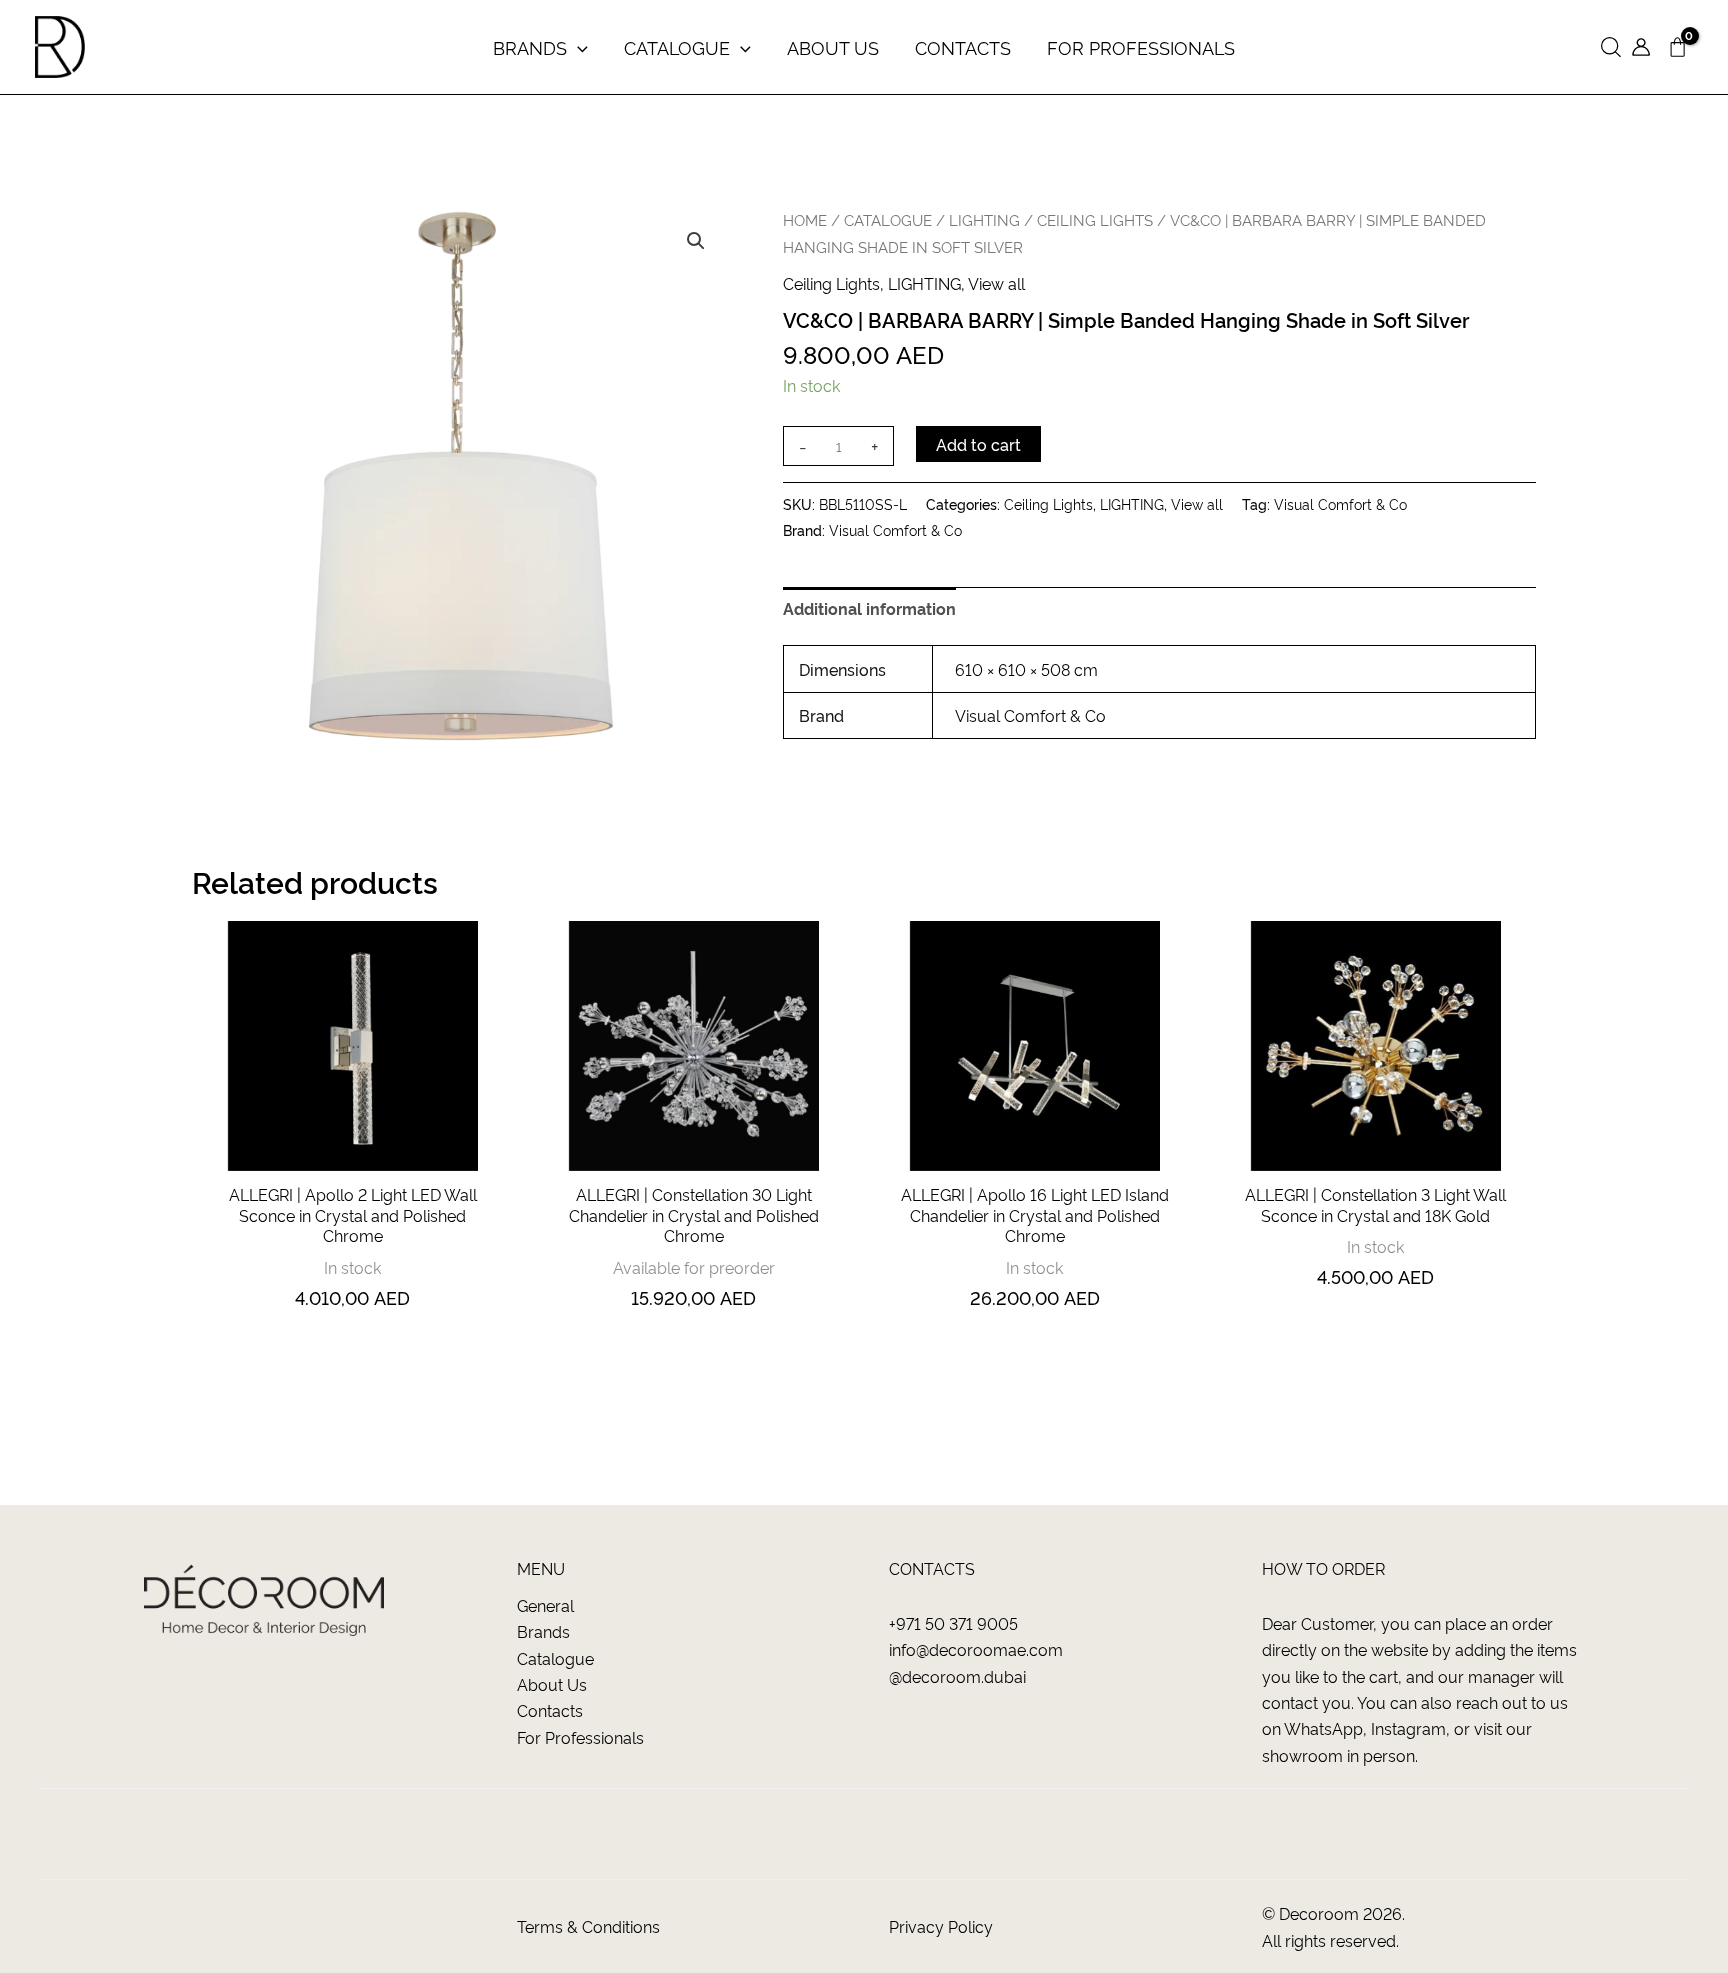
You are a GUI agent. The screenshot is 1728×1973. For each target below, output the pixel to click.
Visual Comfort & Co (1340, 504)
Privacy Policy (941, 1926)
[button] (1611, 47)
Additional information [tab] (869, 608)
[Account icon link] (1641, 47)
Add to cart (978, 444)
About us (552, 1684)
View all (996, 283)
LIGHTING (984, 219)
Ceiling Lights (1095, 219)
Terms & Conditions (588, 1926)
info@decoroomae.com (976, 1649)
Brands (543, 1631)
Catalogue (555, 1658)
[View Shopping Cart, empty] (1677, 47)
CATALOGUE (888, 219)
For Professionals (580, 1737)
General (545, 1605)
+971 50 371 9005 (953, 1623)
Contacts (550, 1710)
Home (805, 219)
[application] (577, 47)
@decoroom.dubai (957, 1676)
